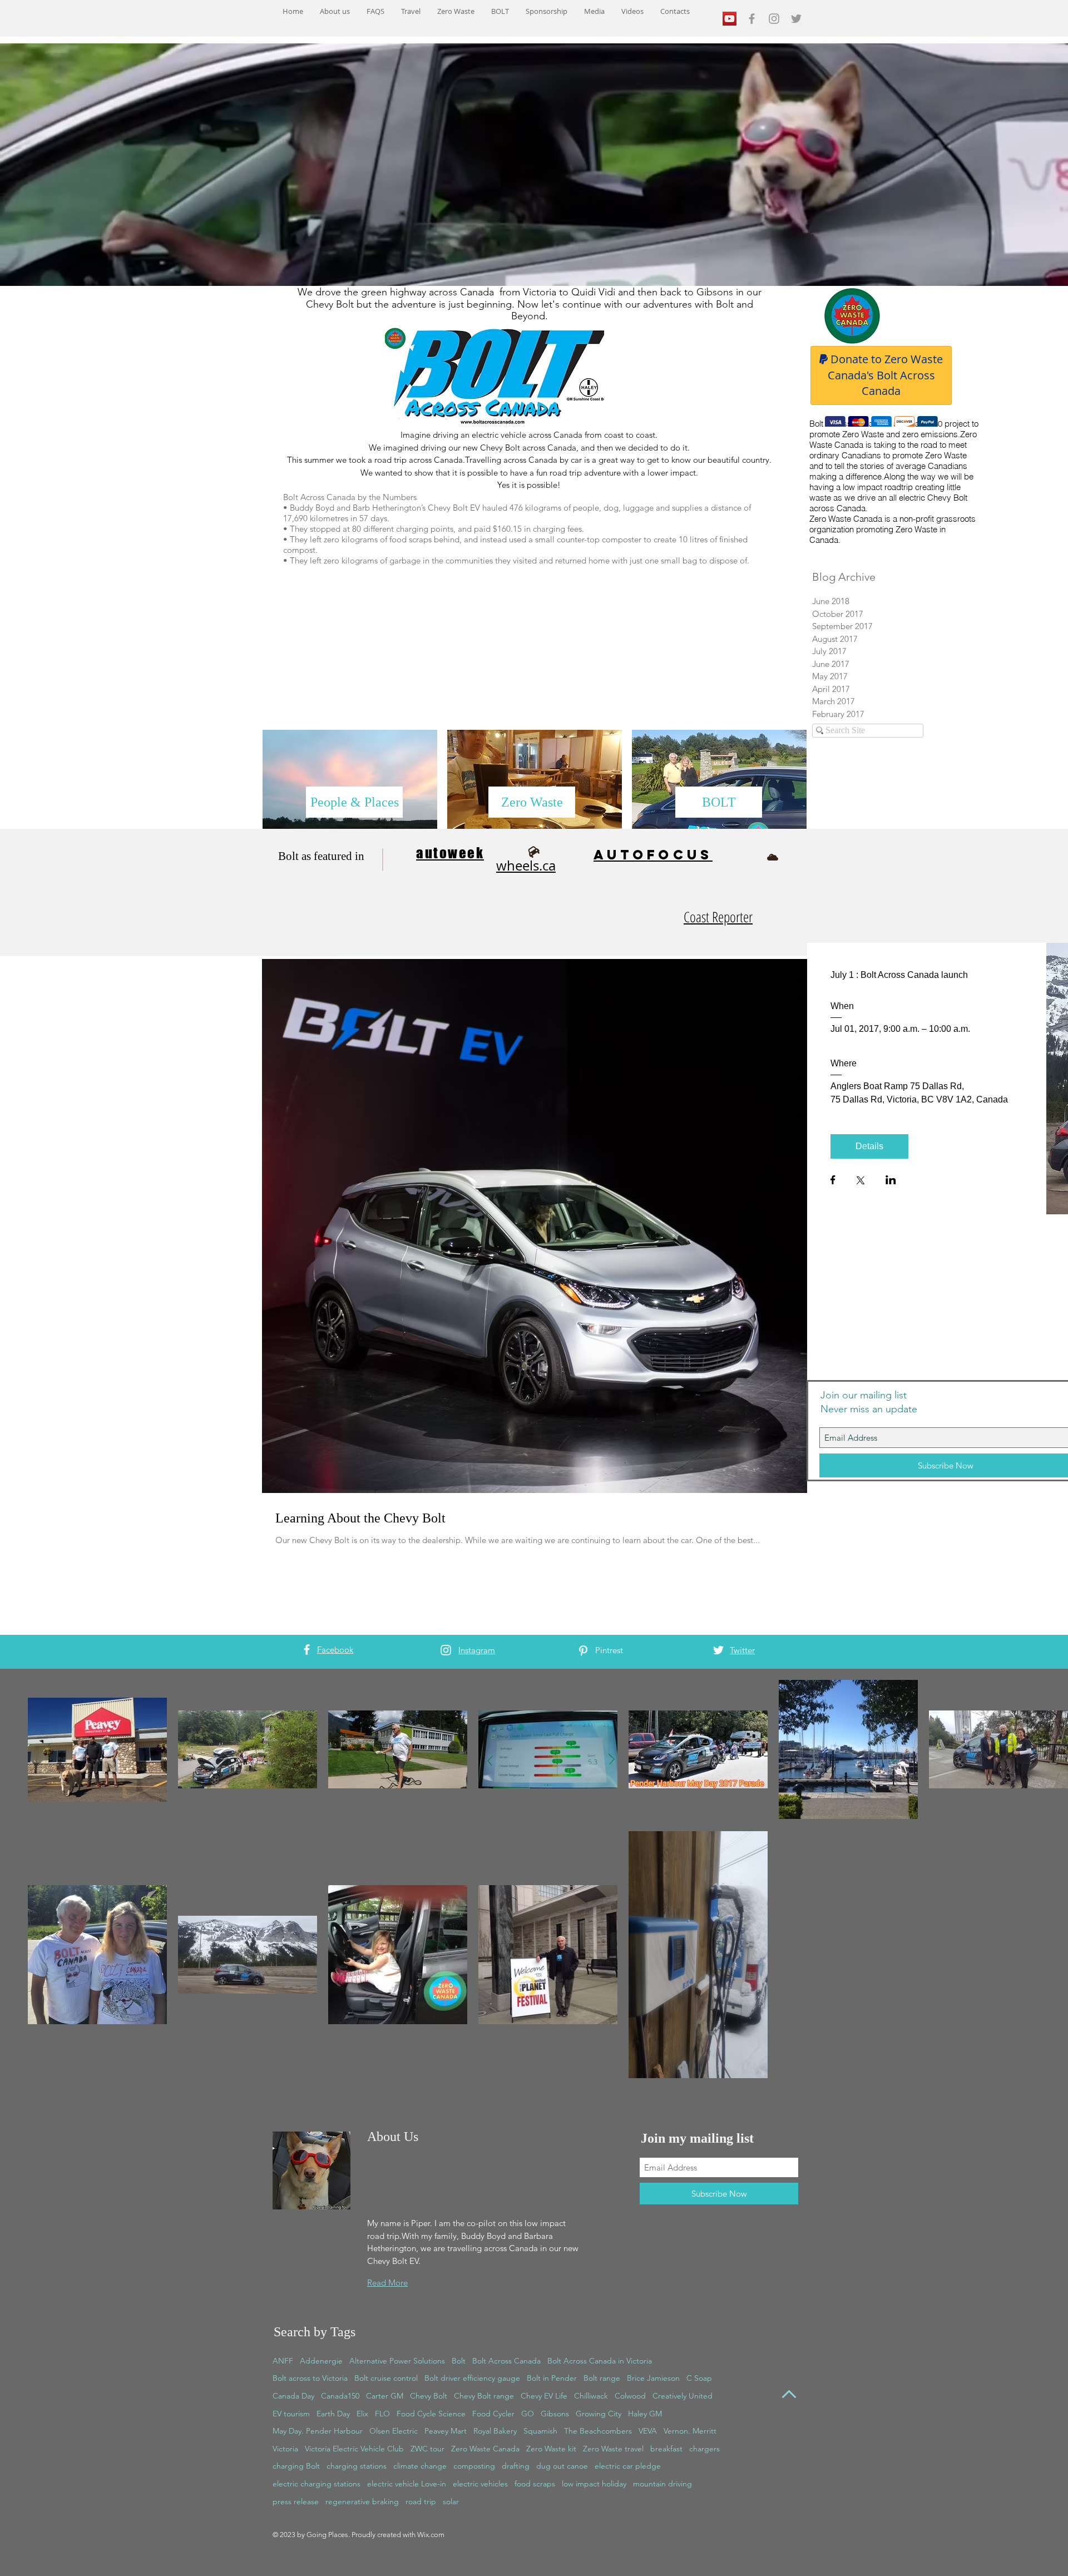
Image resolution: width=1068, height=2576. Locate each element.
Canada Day (293, 2396)
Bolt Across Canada (506, 2361)
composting (474, 2466)
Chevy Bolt (429, 2396)
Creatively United (683, 2396)
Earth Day (333, 2414)
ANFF (283, 2361)
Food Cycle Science (431, 2414)
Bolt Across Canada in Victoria (600, 2361)
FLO (382, 2414)
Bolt (459, 2361)
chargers (704, 2449)
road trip (421, 2501)
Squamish (540, 2431)
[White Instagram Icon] (446, 1650)
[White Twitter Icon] (718, 1650)
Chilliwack (591, 2396)
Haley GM (645, 2414)
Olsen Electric (394, 2431)
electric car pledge (628, 2466)
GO (528, 2414)
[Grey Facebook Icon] (752, 19)
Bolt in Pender (552, 2378)
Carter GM (385, 2396)
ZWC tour (427, 2449)
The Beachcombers (598, 2431)
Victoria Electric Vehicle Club (354, 2449)
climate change (420, 2466)
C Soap (699, 2378)
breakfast (666, 2449)
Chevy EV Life (544, 2396)
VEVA (648, 2431)
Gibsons (555, 2414)
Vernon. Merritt (690, 2431)
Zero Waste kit (551, 2449)
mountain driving (662, 2484)
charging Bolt (296, 2466)
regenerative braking (362, 2501)
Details (869, 1146)
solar (451, 2501)
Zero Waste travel (613, 2449)
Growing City (599, 2414)
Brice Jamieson (653, 2378)
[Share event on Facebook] (833, 1181)
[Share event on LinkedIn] (891, 1181)
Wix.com (431, 2535)
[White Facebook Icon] (307, 1650)
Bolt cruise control (386, 2378)
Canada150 (340, 2396)
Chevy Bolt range (484, 2396)
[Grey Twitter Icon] (796, 19)
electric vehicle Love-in (407, 2484)
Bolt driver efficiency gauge (472, 2378)
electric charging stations (317, 2484)
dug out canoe (562, 2466)
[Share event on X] (861, 1181)
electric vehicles (480, 2484)
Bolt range (602, 2378)
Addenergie (321, 2361)
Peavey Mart (446, 2431)
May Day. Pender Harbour (318, 2431)
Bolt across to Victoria (310, 2378)
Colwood (630, 2396)
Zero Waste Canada (485, 2449)
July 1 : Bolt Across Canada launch (899, 975)
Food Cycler (493, 2414)
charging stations (357, 2466)
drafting (516, 2466)
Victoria (285, 2449)
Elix (362, 2414)
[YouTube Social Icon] (730, 19)
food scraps (535, 2484)
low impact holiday (594, 2484)
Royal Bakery (495, 2431)
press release (296, 2501)
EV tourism (291, 2414)
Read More (387, 2283)
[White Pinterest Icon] (583, 1651)
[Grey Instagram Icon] (774, 19)
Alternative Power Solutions (397, 2361)
